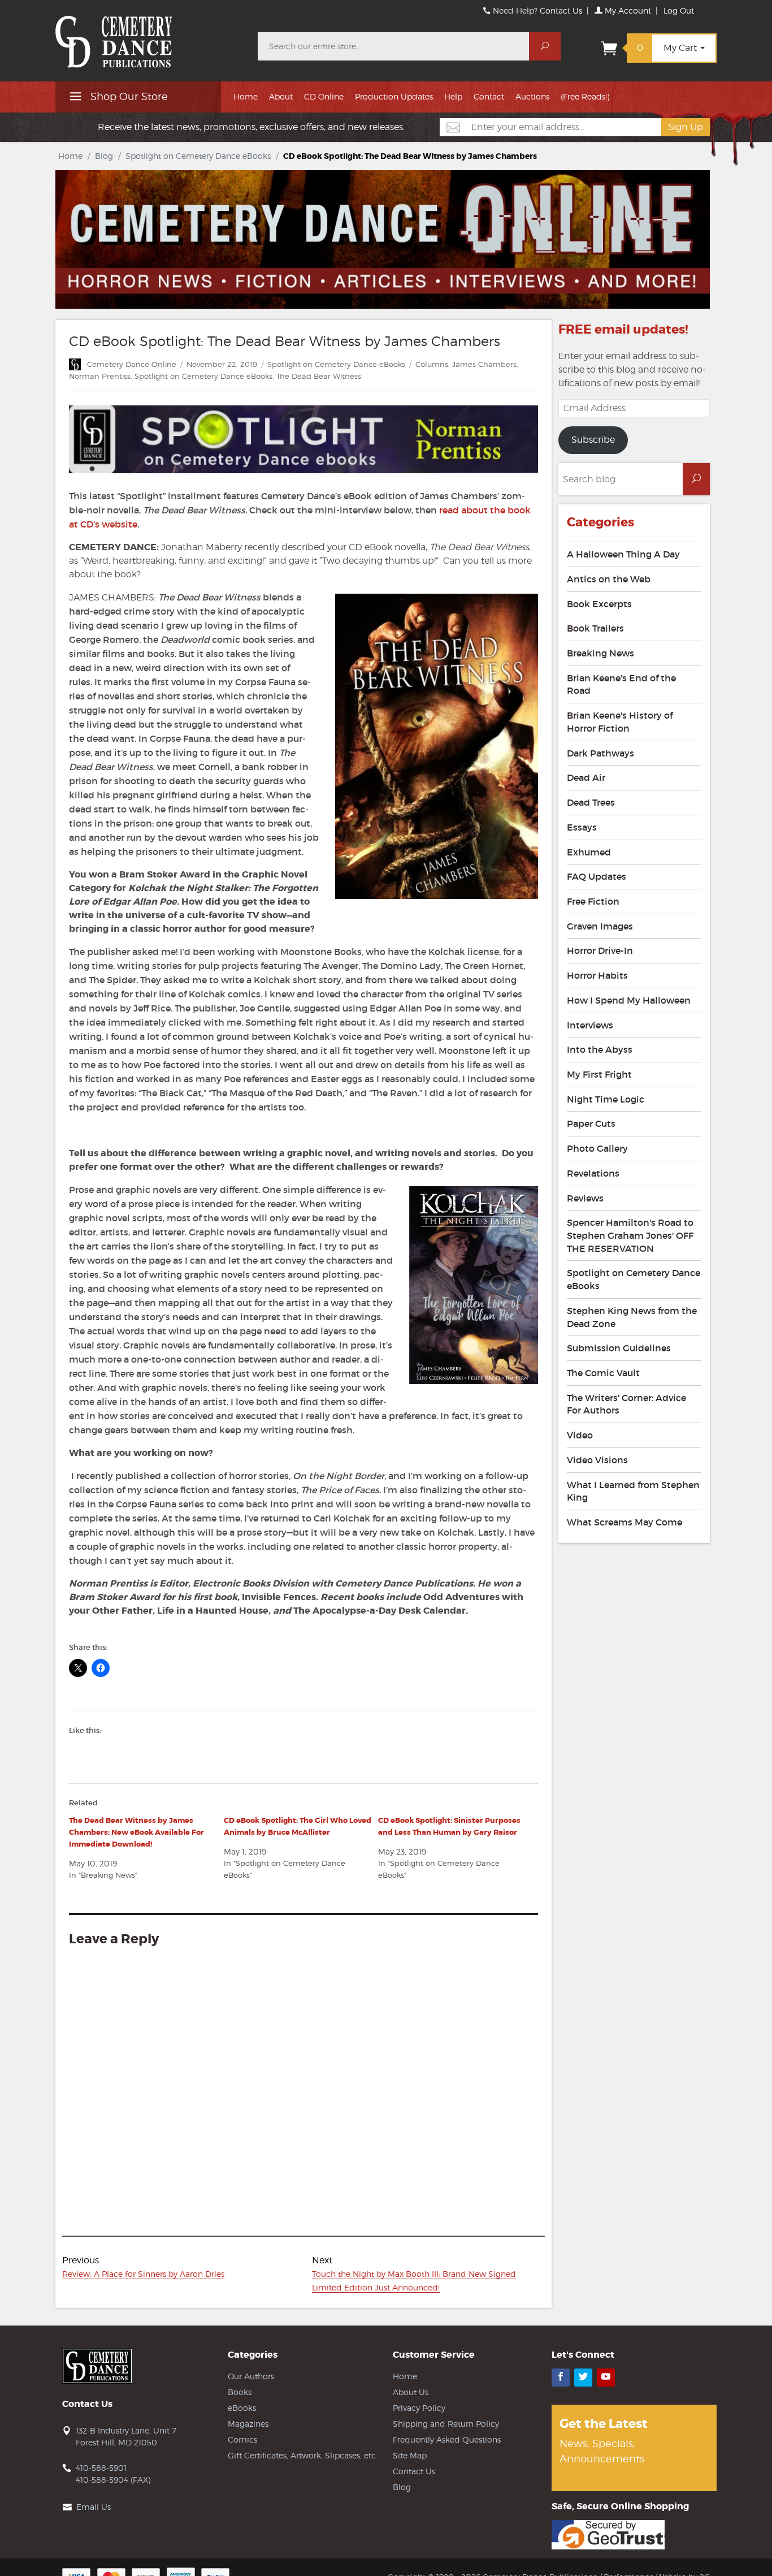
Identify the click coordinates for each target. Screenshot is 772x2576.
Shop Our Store (128, 96)
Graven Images (600, 926)
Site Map (410, 2455)
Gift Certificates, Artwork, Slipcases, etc (302, 2455)
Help (453, 96)
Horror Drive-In (600, 950)
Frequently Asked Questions (447, 2439)
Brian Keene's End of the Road (621, 684)
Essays (582, 827)
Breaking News (600, 653)
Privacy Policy (419, 2408)
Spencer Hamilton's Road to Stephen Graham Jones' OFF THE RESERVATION (630, 1235)
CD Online (324, 96)
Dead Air (586, 777)
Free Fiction (593, 901)
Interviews (590, 1025)
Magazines (248, 2424)
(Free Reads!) (585, 96)
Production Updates (394, 96)
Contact (489, 96)
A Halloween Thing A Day (623, 554)
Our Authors (251, 2376)
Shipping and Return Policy (446, 2424)
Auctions (532, 96)
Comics (242, 2439)
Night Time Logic (606, 1099)
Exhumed (589, 852)
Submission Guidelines (619, 1348)
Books (240, 2392)
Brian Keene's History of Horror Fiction (620, 722)
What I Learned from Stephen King (633, 1491)
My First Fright (599, 1074)
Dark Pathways (600, 753)
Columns (432, 364)
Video (580, 1435)
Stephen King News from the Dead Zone (632, 1317)
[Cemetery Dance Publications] (150, 36)
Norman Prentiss (100, 376)
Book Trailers (595, 628)
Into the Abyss (600, 1049)
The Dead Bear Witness (319, 376)
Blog (104, 156)
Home (246, 96)
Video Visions (597, 1460)
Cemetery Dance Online (132, 364)
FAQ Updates (597, 876)
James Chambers (484, 364)
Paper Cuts (591, 1123)
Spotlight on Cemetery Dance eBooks (198, 156)
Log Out (679, 10)
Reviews (585, 1198)
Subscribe (593, 440)
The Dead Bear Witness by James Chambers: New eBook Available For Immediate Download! (136, 1832)
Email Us (94, 2507)
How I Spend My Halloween (629, 1000)
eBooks (242, 2408)
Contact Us (561, 10)
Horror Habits (597, 975)
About (281, 96)
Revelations (593, 1173)
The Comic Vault (603, 1373)
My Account (627, 10)
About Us (411, 2392)
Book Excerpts (599, 604)
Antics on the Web (609, 579)
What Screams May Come (624, 1522)
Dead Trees (591, 802)
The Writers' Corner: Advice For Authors (626, 1404)
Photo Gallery (597, 1148)
